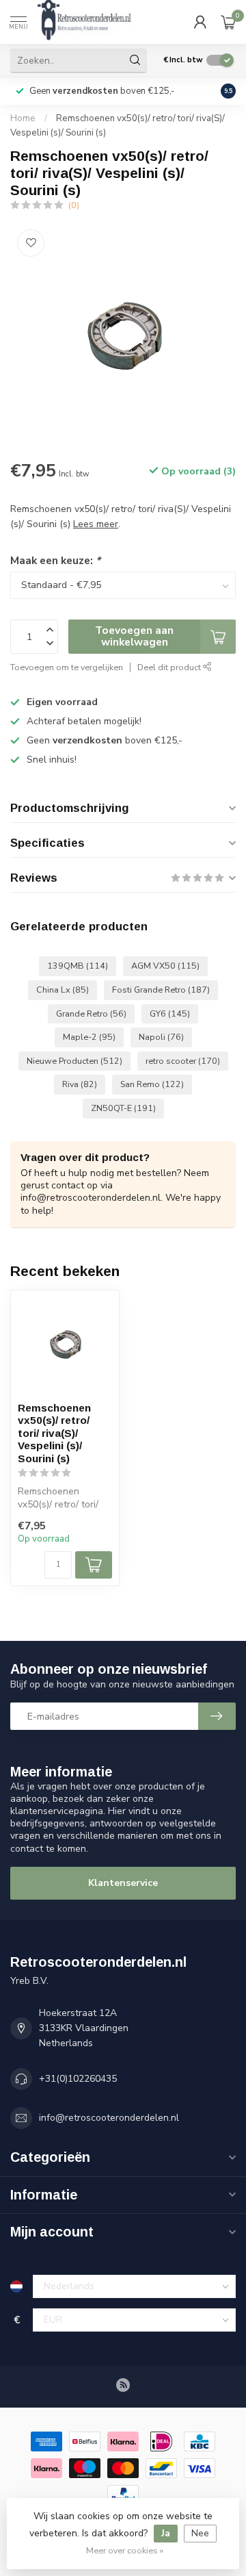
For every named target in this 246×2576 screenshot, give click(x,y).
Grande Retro (91, 1013)
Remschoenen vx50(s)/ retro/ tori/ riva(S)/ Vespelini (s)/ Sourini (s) (54, 1433)
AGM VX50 (165, 966)
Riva (80, 1084)
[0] (228, 22)
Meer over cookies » (125, 2550)
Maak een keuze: (55, 560)
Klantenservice (123, 1883)
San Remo (152, 1084)
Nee (200, 2533)
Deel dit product (170, 667)
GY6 (170, 1013)
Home (23, 118)
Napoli (161, 1037)
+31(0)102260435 (78, 2079)
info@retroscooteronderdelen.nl (109, 2118)
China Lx (63, 990)
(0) (74, 205)
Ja (166, 2533)
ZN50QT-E (123, 1108)
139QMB (78, 966)
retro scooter (183, 1061)
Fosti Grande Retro (161, 990)
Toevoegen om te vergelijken (67, 667)
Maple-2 (89, 1037)
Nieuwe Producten (74, 1061)
